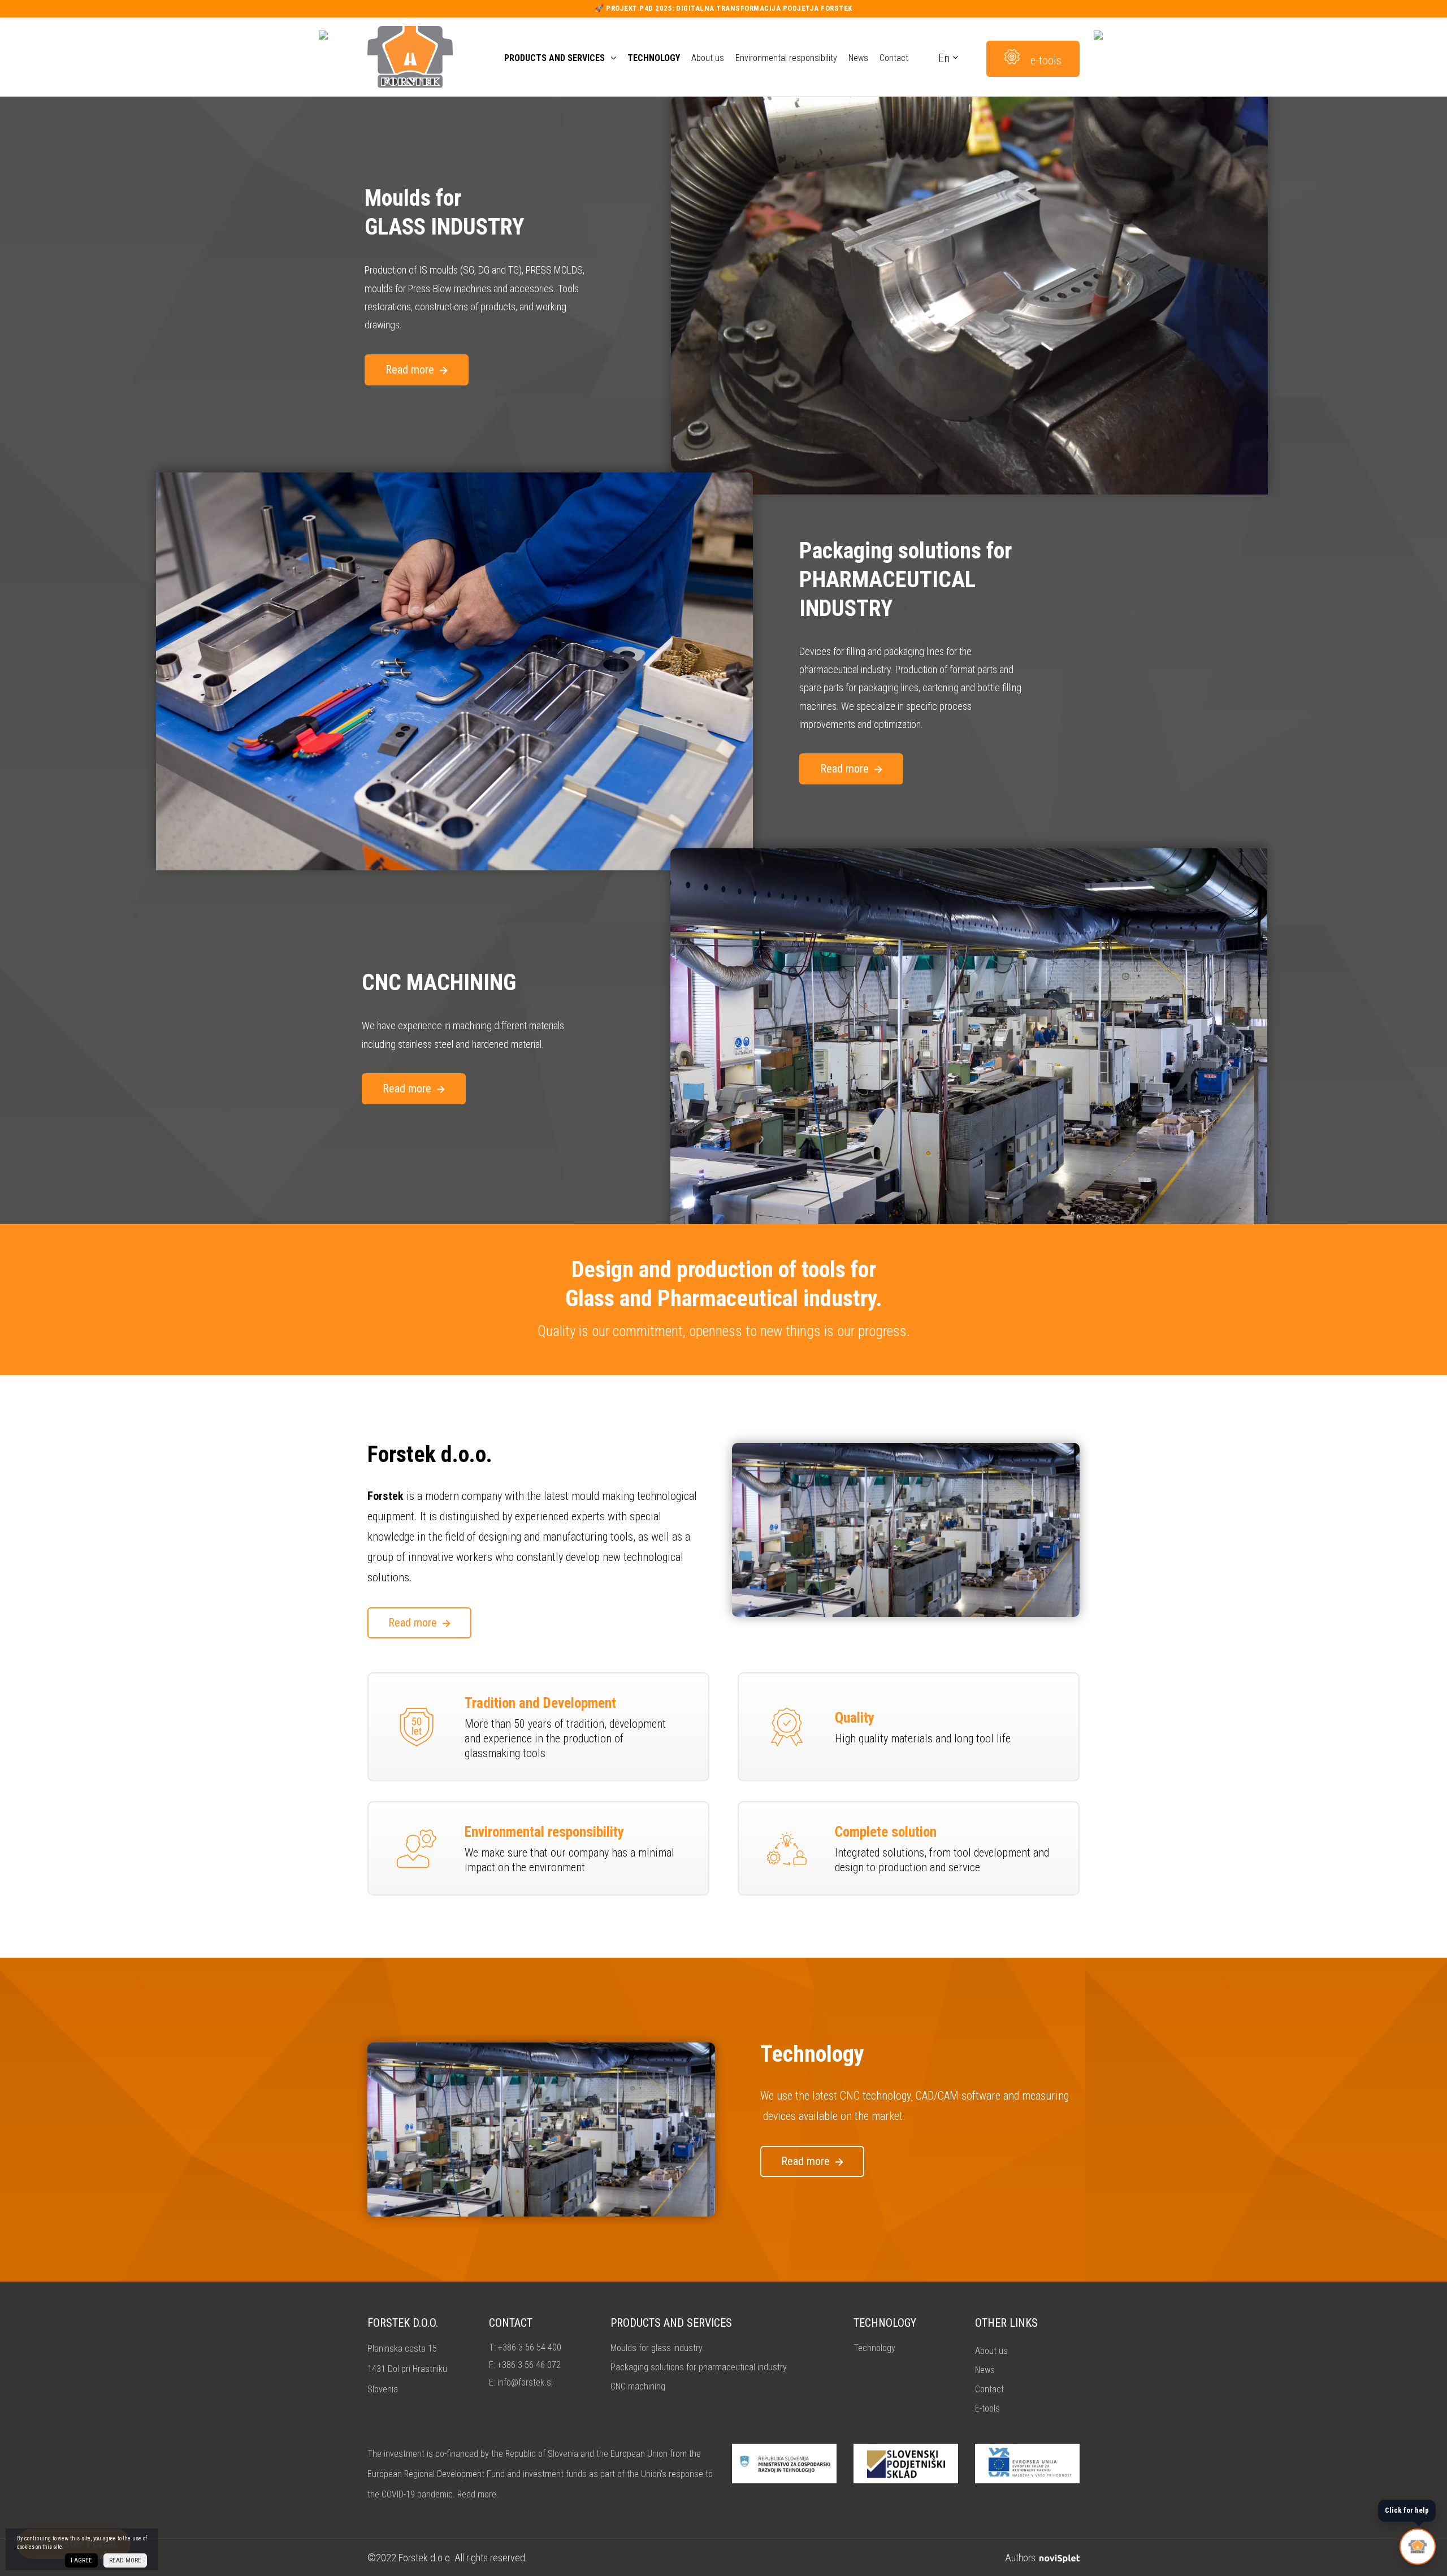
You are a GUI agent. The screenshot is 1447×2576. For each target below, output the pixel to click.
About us (708, 58)
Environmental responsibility (786, 58)
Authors (1021, 2558)
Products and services (554, 58)
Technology (654, 58)
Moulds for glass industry (657, 2348)
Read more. (478, 2494)
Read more (410, 370)
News (858, 58)
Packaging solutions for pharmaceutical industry (699, 2367)
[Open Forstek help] (1418, 2547)
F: (525, 2365)
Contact (894, 58)
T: (525, 2347)
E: (521, 2382)
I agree (81, 2560)
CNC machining (638, 2386)
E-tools (987, 2408)
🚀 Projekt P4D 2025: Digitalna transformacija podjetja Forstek (723, 8)
